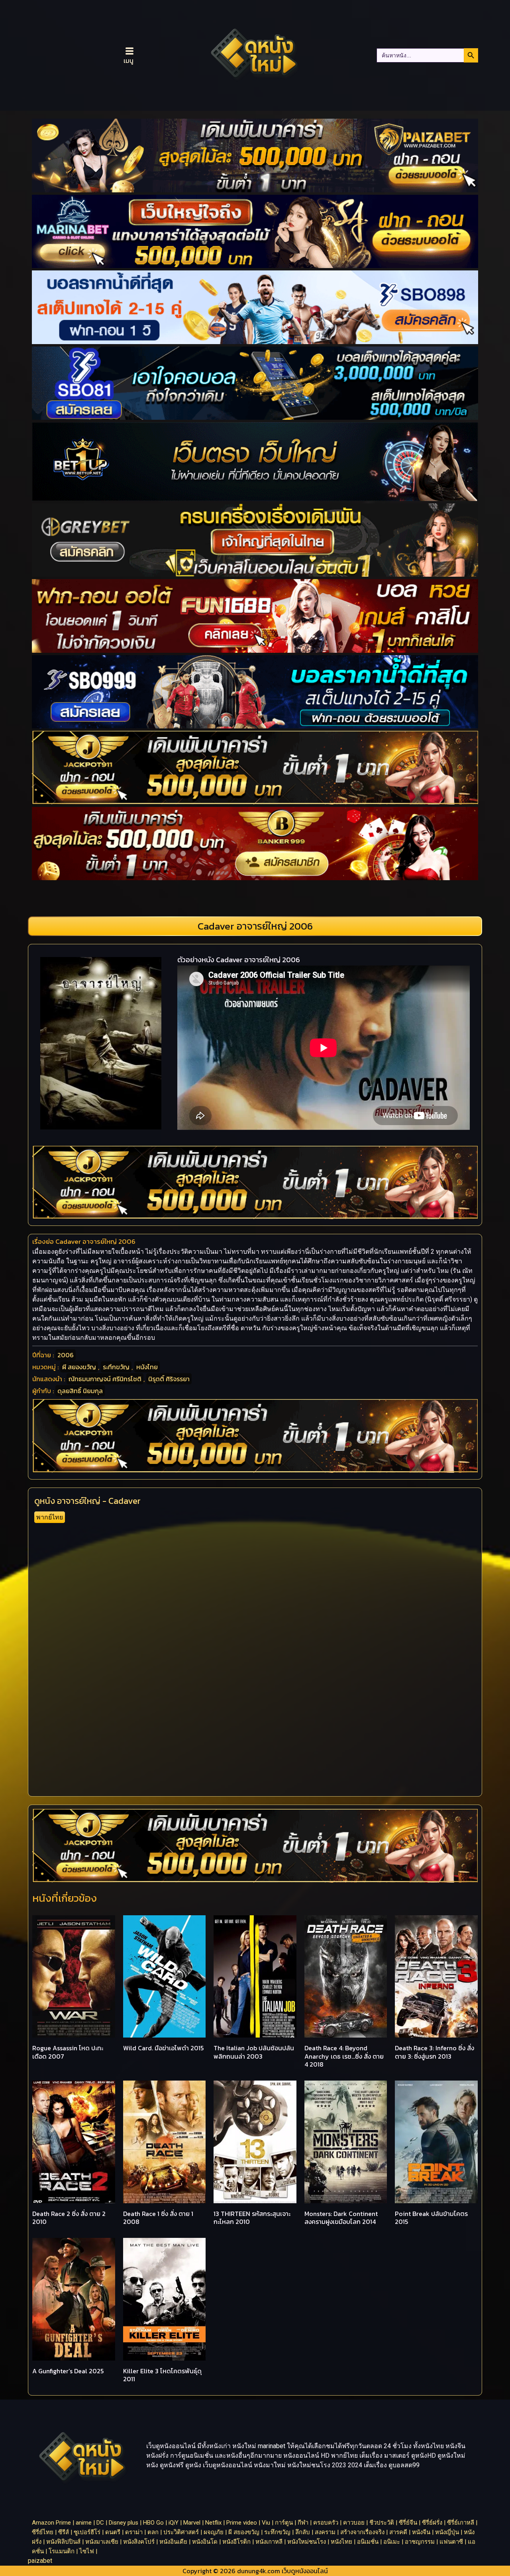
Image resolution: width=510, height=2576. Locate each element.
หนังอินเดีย (173, 2542)
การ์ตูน (284, 2523)
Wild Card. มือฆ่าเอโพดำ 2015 (163, 2048)
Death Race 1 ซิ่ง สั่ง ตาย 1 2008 (158, 2218)
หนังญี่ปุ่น (447, 2532)
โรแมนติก (62, 2551)
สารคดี (398, 2532)
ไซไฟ (87, 2551)
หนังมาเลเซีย (102, 2542)
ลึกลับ (303, 2532)
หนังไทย (147, 1367)
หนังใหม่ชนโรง (307, 2542)
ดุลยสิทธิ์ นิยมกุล (80, 1391)
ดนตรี (113, 2532)
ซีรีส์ (64, 2532)
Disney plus (124, 2523)
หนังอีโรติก (236, 2542)
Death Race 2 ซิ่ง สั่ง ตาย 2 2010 (69, 2218)
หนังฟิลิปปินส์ (63, 2542)
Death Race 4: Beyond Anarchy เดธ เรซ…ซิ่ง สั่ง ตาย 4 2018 (344, 2056)
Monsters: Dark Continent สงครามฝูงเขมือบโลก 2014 (341, 2218)
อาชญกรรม (420, 2542)
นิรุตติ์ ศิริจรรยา (169, 1379)
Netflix (213, 2523)
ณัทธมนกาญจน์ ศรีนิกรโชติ (105, 1379)
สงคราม (325, 2532)
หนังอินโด (205, 2542)
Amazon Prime (51, 2523)
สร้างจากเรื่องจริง (362, 2532)
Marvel (192, 2523)
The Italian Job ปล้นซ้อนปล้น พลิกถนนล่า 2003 (254, 2052)
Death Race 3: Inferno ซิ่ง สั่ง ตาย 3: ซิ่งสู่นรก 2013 (434, 2052)
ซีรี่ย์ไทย (43, 2532)
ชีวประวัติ (382, 2523)
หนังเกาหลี (269, 2542)
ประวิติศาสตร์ (181, 2532)
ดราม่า (134, 2532)
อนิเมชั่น (368, 2542)
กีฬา (303, 2523)
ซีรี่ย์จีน (408, 2523)
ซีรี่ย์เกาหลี (461, 2523)
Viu (266, 2523)
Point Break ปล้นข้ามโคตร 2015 (431, 2218)
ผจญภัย (214, 2532)
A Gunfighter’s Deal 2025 (68, 2371)
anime (84, 2523)
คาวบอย (354, 2523)
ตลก (153, 2532)
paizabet (40, 2561)
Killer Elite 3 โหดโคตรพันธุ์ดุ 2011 (162, 2375)
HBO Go (153, 2523)
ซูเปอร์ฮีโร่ (87, 2532)
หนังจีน (421, 2532)
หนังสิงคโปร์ (139, 2542)
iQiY (174, 2523)
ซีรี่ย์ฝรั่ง (432, 2523)
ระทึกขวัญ (116, 1367)
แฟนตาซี (451, 2542)
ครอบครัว (326, 2523)
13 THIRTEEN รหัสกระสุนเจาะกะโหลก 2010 (252, 2218)
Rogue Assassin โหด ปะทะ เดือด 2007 (68, 2052)
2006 (66, 1355)
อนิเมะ (392, 2542)
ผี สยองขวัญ (79, 1367)
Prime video (242, 2523)
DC (100, 2523)
